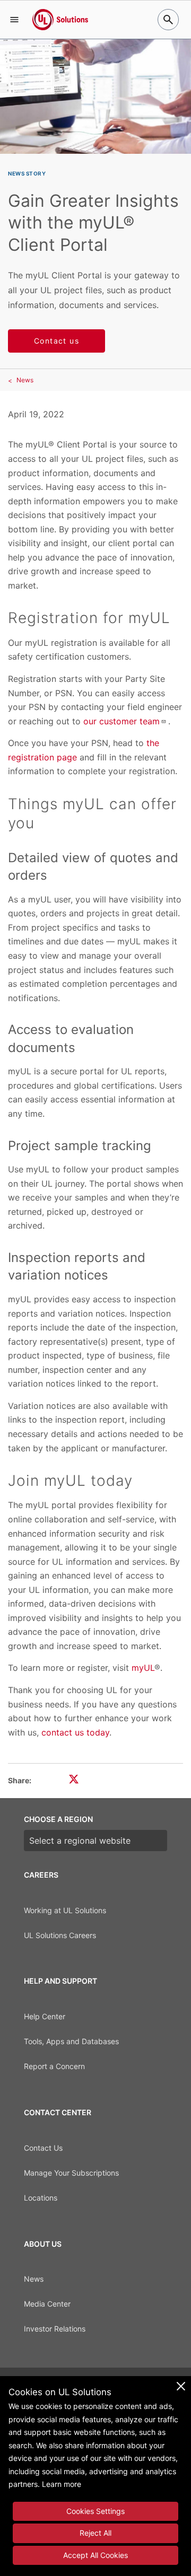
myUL (143, 1668)
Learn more (62, 2484)
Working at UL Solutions (65, 1910)
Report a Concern (54, 2066)
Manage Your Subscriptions (71, 2173)
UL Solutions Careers (60, 1935)
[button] (14, 20)
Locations (41, 2198)
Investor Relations (55, 2329)
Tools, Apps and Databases (71, 2041)
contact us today (75, 1732)
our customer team (121, 721)
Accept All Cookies (95, 2555)
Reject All (95, 2533)
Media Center (47, 2304)
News (25, 380)
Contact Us (43, 2148)
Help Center (45, 2016)
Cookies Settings (95, 2511)
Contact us (57, 341)
